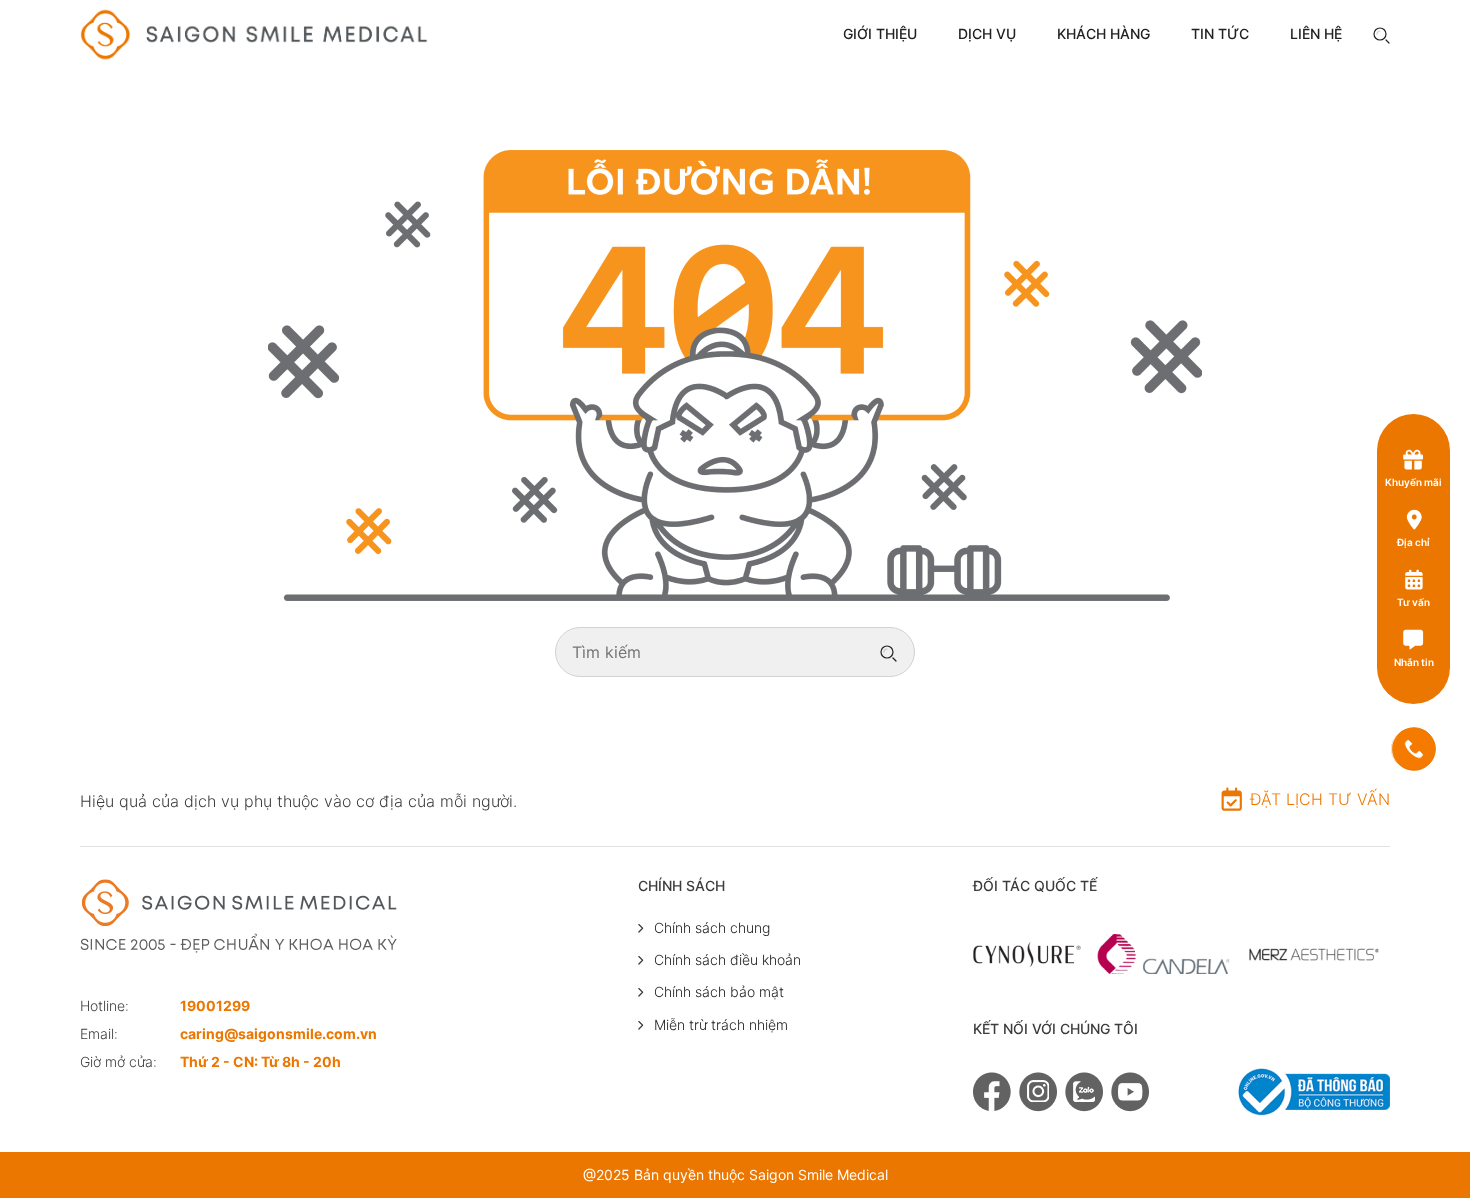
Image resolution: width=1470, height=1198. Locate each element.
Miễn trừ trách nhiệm (721, 1024)
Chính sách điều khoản (727, 959)
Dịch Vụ (987, 33)
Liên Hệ (1316, 33)
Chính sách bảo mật (719, 991)
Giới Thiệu (880, 33)
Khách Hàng (1103, 33)
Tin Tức (1220, 33)
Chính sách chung (712, 927)
